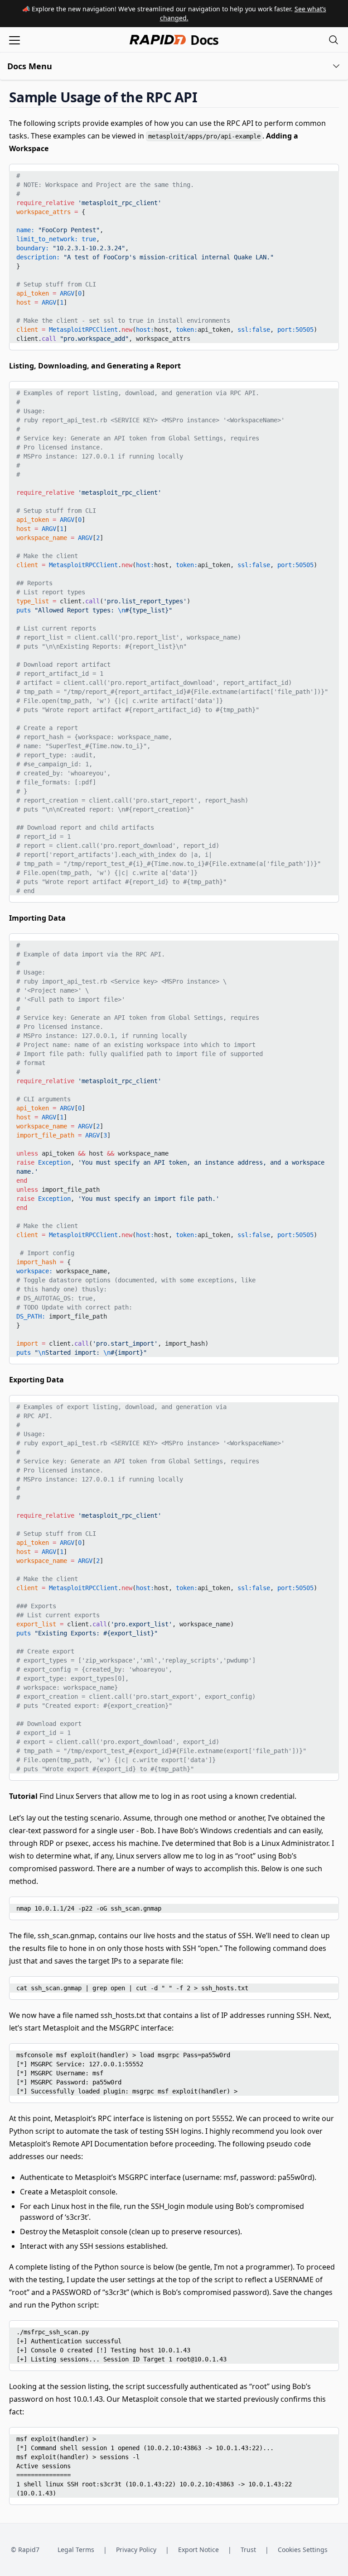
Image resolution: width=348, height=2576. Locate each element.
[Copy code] (325, 174)
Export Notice (198, 2550)
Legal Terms (76, 2550)
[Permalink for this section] (205, 97)
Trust (248, 2550)
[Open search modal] (333, 40)
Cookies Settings (303, 2550)
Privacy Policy (136, 2550)
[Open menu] (14, 40)
